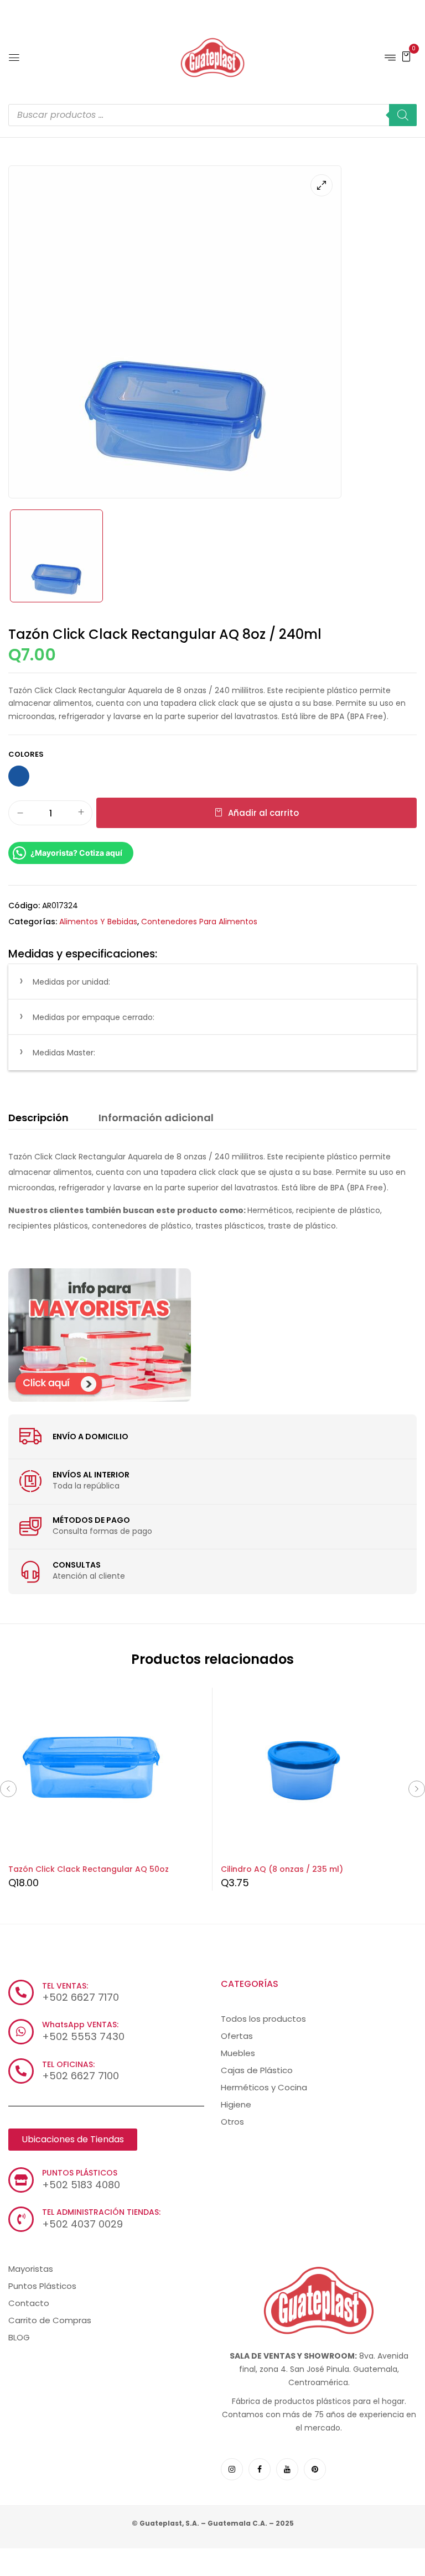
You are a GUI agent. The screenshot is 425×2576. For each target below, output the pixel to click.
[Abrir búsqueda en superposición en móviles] (212, 115)
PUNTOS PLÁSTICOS (80, 2173)
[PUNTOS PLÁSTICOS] (21, 2180)
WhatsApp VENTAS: (80, 2025)
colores (26, 754)
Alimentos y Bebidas (98, 922)
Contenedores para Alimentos (199, 922)
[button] (406, 56)
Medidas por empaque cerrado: (94, 1017)
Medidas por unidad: (71, 982)
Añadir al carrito (263, 813)
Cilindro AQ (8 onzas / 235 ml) (282, 1869)
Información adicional (156, 1118)
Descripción (38, 1118)
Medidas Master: (64, 1053)
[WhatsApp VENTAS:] (21, 2032)
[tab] (38, 1120)
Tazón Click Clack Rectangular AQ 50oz (89, 1869)
